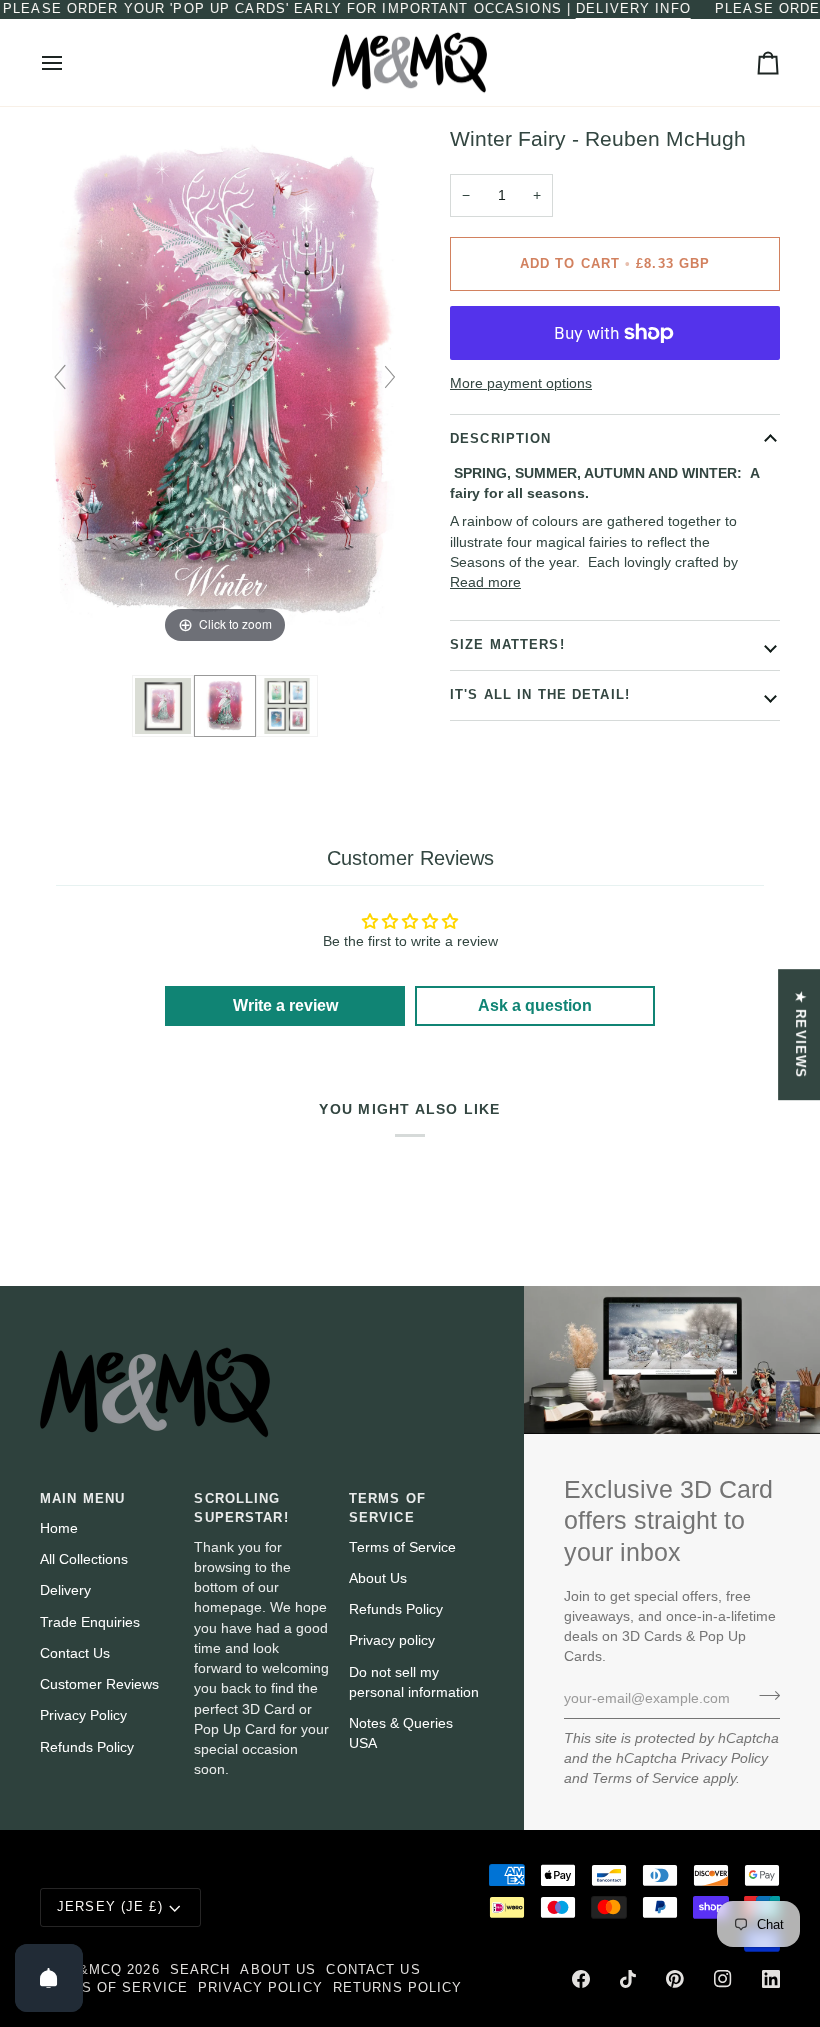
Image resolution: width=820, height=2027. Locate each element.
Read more (485, 582)
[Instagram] (723, 1979)
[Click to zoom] (225, 386)
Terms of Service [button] (387, 1508)
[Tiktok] (628, 1979)
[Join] (763, 1696)
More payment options (521, 383)
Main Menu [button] (82, 1499)
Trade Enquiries (90, 1622)
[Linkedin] (771, 1979)
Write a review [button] (285, 1005)
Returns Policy (398, 1988)
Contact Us (75, 1653)
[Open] (49, 1978)
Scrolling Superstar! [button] (241, 1508)
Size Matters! (507, 645)
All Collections (84, 1559)
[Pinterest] (675, 1979)
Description (500, 439)
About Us (378, 1578)
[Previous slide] (60, 377)
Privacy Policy (724, 1758)
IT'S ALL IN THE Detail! (540, 695)
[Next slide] (390, 377)
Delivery (65, 1590)
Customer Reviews (99, 1684)
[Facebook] (581, 1979)
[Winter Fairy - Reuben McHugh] (163, 706)
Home (59, 1528)
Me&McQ (89, 1970)
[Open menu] (70, 63)
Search (200, 1970)
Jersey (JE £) (110, 1907)
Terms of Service (645, 1778)
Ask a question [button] (535, 1005)
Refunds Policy (87, 1747)
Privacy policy (392, 1640)
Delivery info (633, 9)
